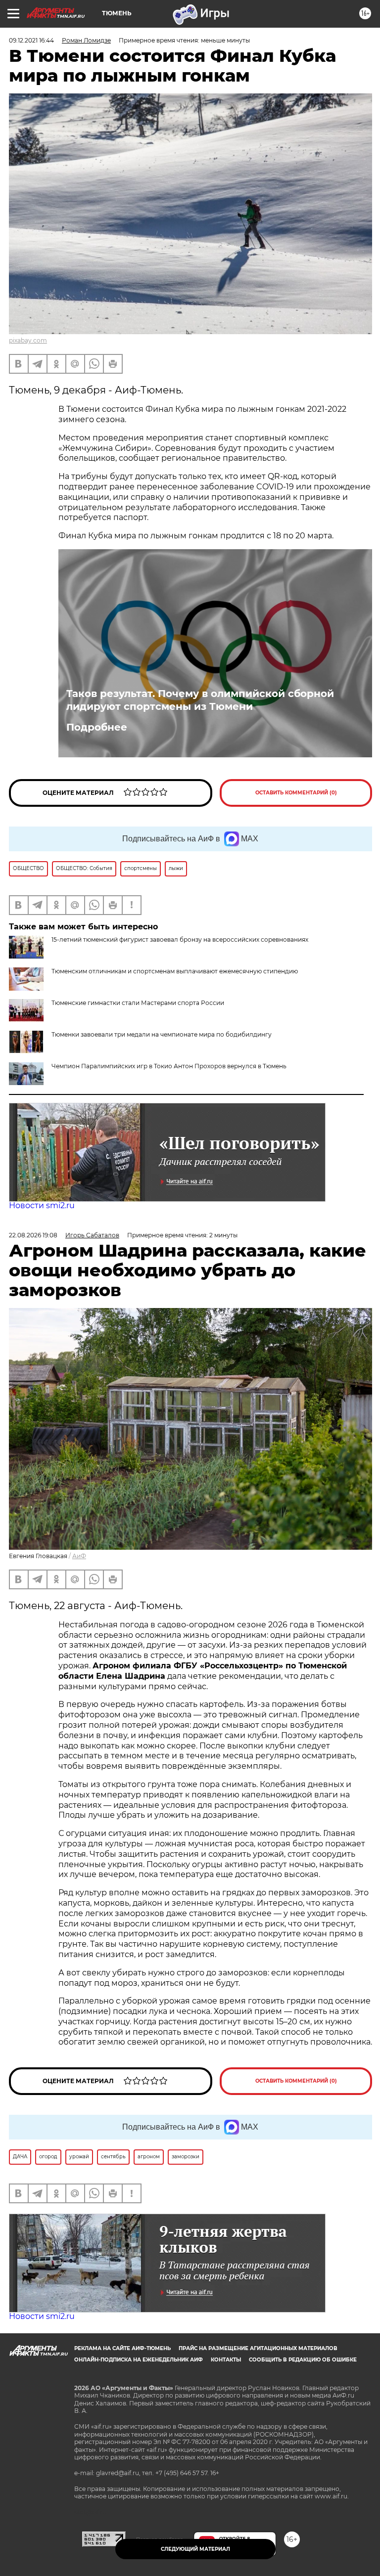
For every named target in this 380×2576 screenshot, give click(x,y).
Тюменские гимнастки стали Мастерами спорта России (138, 1003)
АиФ (79, 1556)
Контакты (226, 2360)
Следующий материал (195, 2549)
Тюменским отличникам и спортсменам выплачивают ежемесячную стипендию (175, 971)
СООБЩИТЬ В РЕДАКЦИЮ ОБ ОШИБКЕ (303, 2360)
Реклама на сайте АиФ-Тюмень (122, 2348)
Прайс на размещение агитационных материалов (258, 2348)
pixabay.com (28, 340)
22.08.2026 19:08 (33, 1235)
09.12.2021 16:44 (31, 40)
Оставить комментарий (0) (296, 793)
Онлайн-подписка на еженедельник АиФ (139, 2360)
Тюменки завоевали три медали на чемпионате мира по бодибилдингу (162, 1034)
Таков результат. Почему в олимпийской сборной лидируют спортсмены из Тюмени (200, 700)
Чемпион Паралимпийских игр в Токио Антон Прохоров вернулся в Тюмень (169, 1066)
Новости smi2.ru (42, 1205)
